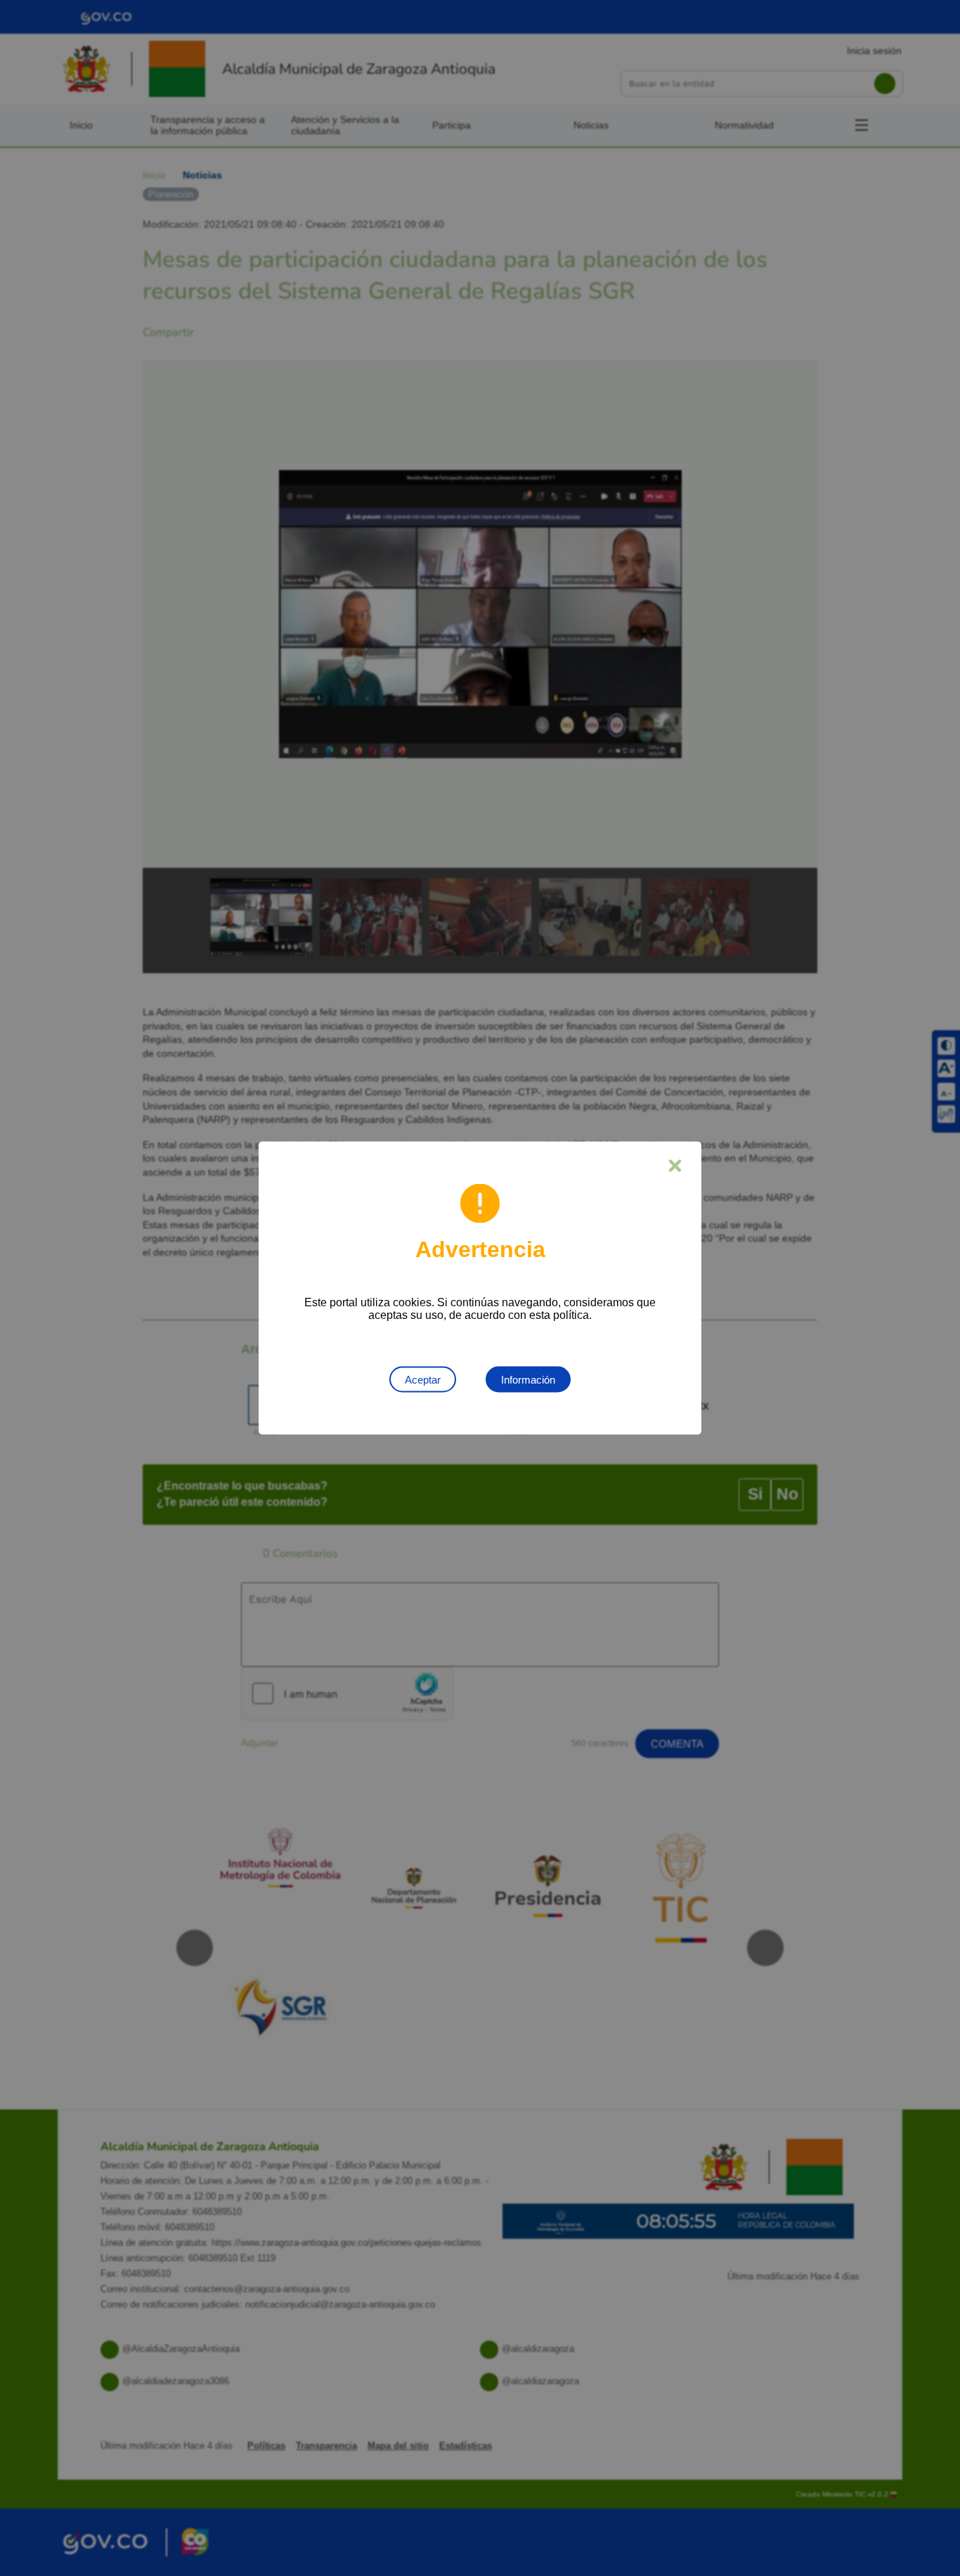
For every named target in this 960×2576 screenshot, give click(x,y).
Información (528, 1380)
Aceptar (423, 1380)
